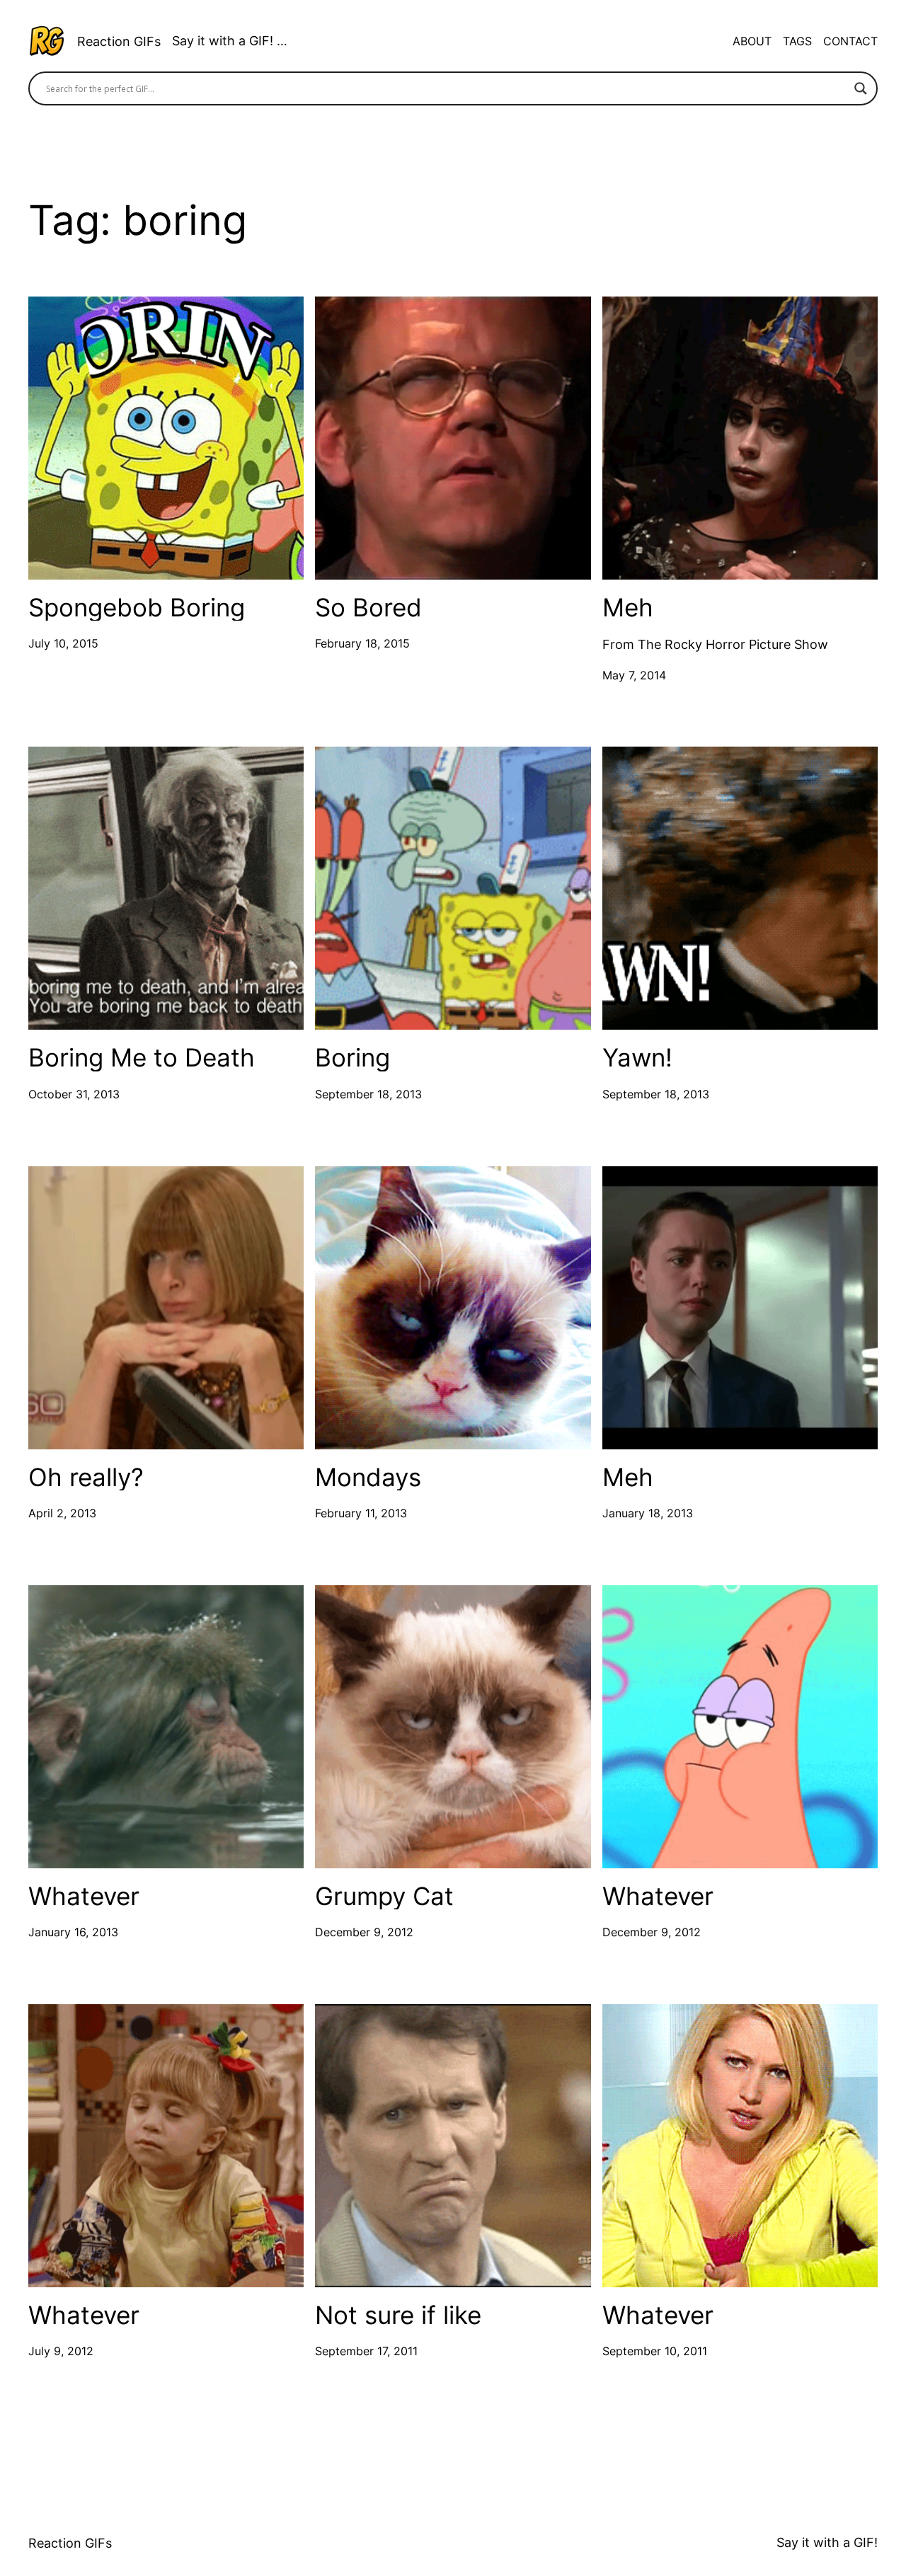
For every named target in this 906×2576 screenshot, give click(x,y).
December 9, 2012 (364, 1932)
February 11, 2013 (361, 1513)
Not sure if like (398, 2315)
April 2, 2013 (62, 1513)
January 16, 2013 (73, 1932)
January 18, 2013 (648, 1513)
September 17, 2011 (366, 2351)
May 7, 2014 (634, 675)
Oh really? (86, 1477)
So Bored (368, 608)
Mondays (368, 1477)
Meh (628, 608)
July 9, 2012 (61, 2351)
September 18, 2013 (368, 1094)
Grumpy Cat (384, 1896)
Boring (352, 1058)
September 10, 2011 (655, 2351)
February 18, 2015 (362, 643)
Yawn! (637, 1058)
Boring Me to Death (142, 1058)
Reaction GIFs (119, 41)
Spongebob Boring (137, 608)
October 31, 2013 (74, 1094)
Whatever (84, 1896)
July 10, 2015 (63, 643)
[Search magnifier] (861, 88)
